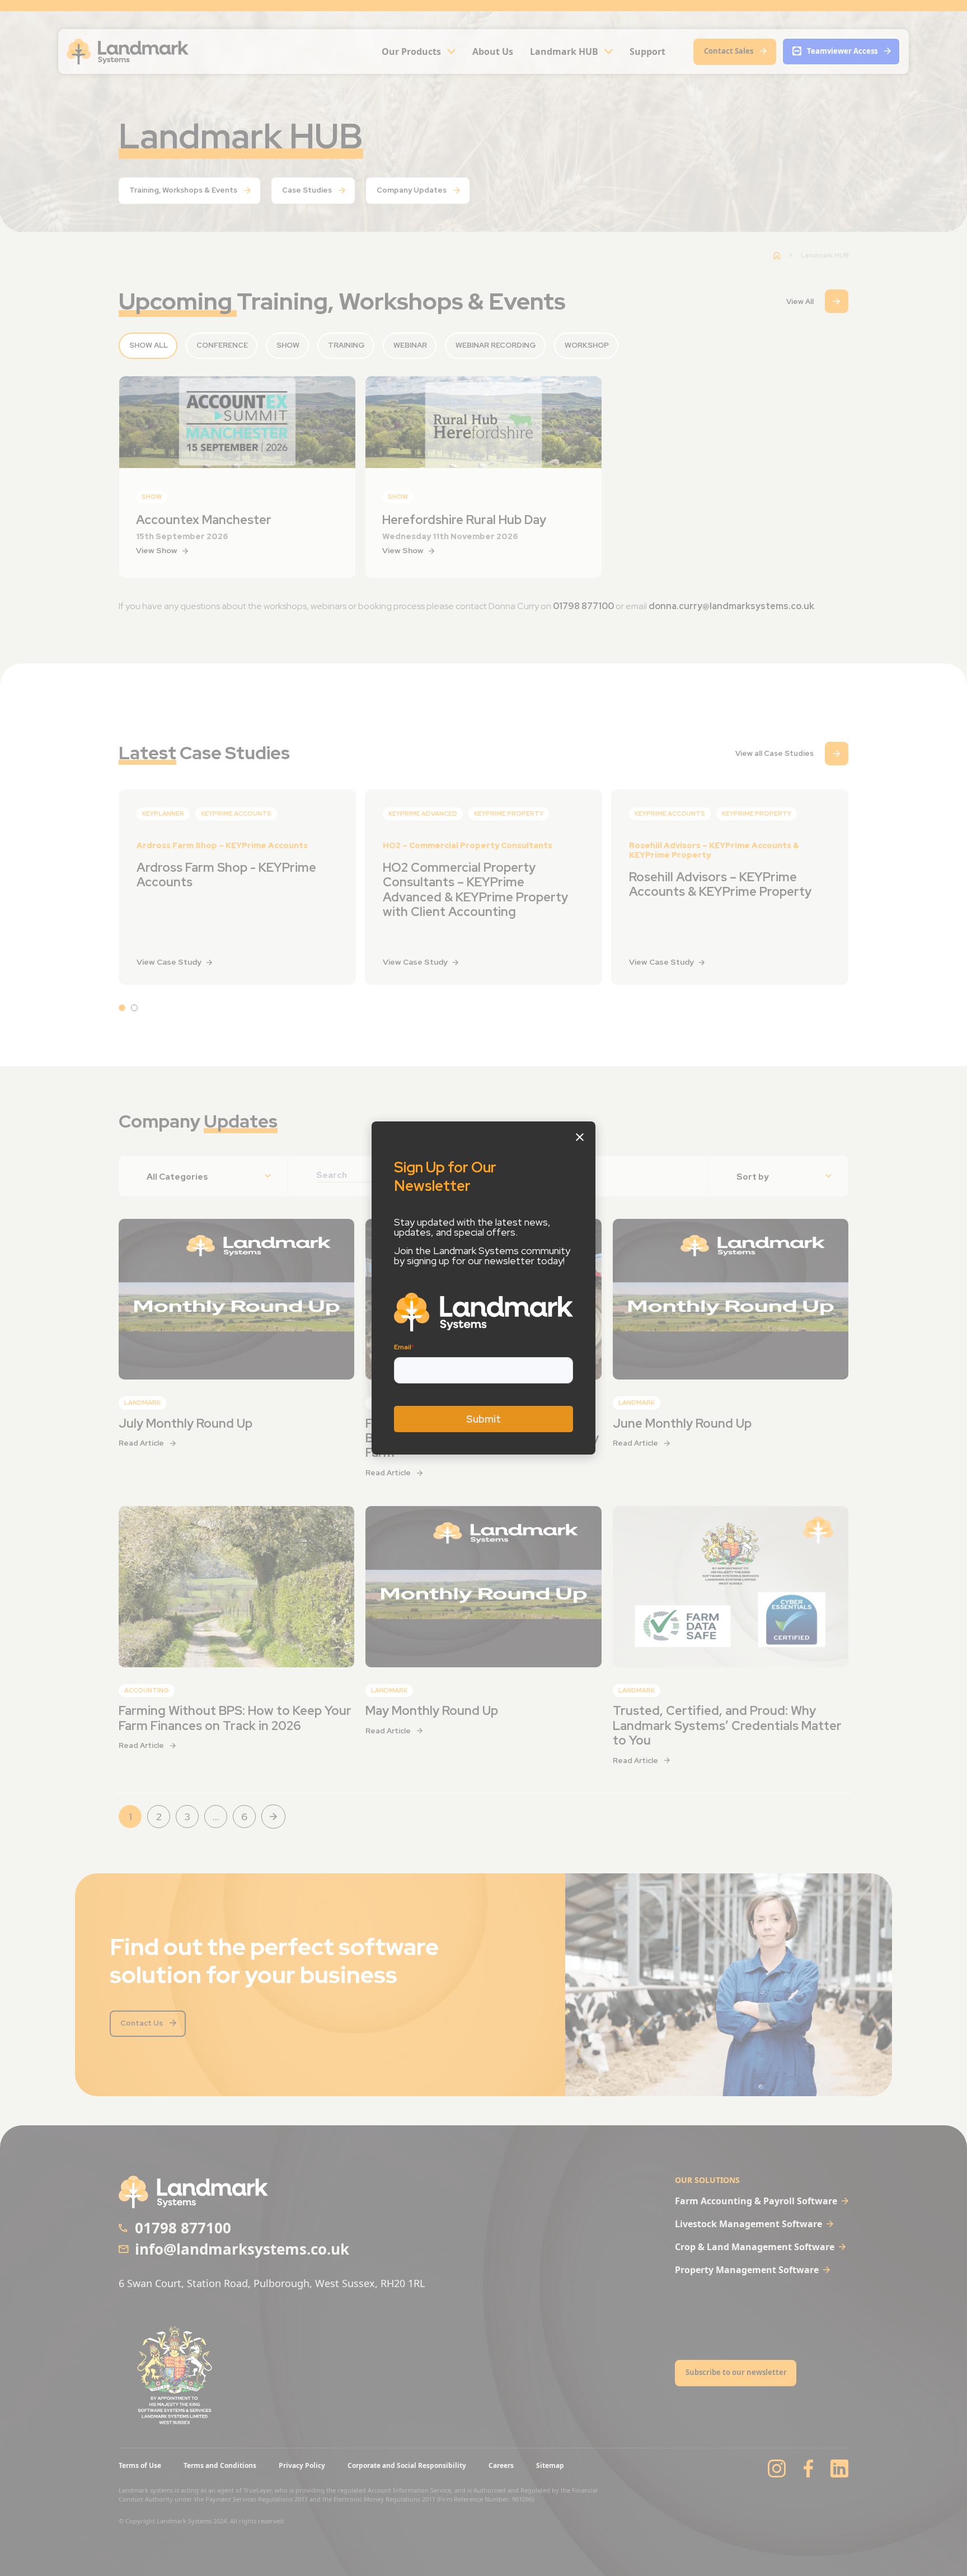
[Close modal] (580, 1137)
